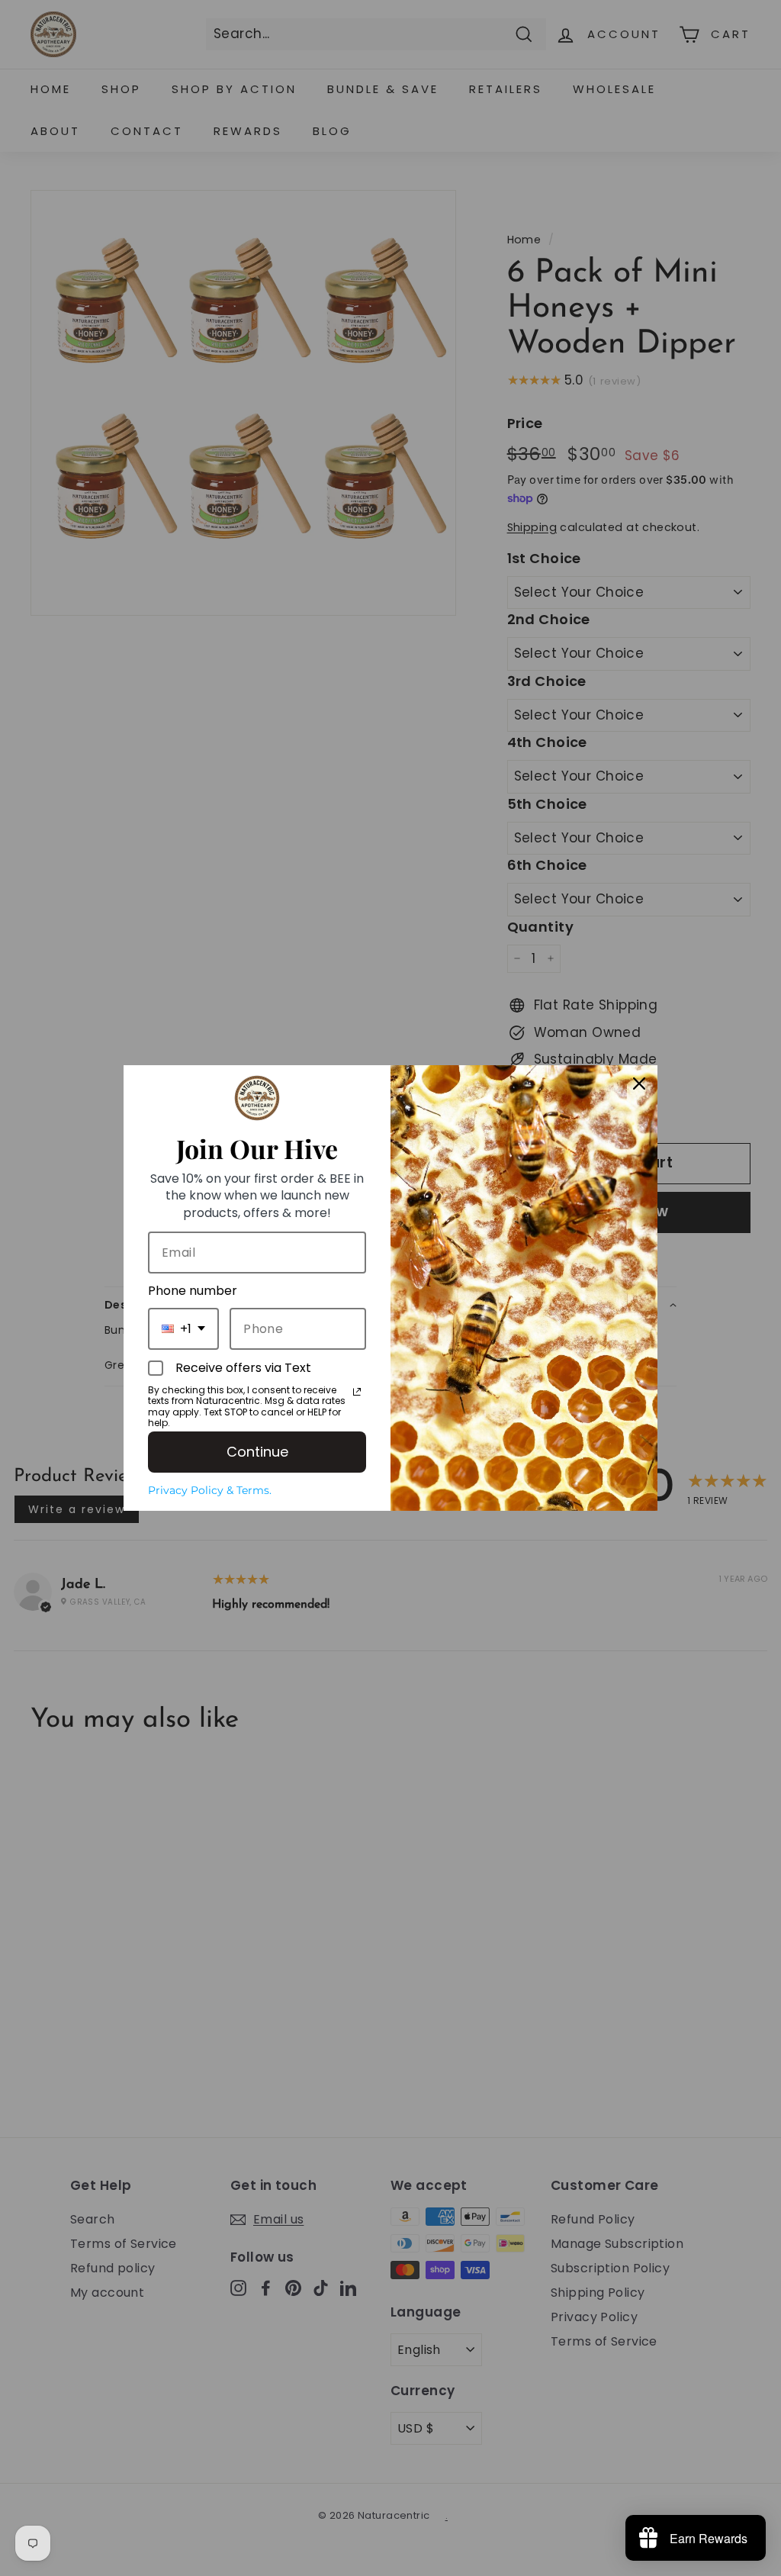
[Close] (639, 1084)
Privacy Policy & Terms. (210, 1490)
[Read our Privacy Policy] (357, 1392)
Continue (257, 1452)
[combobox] (183, 1329)
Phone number (193, 1291)
